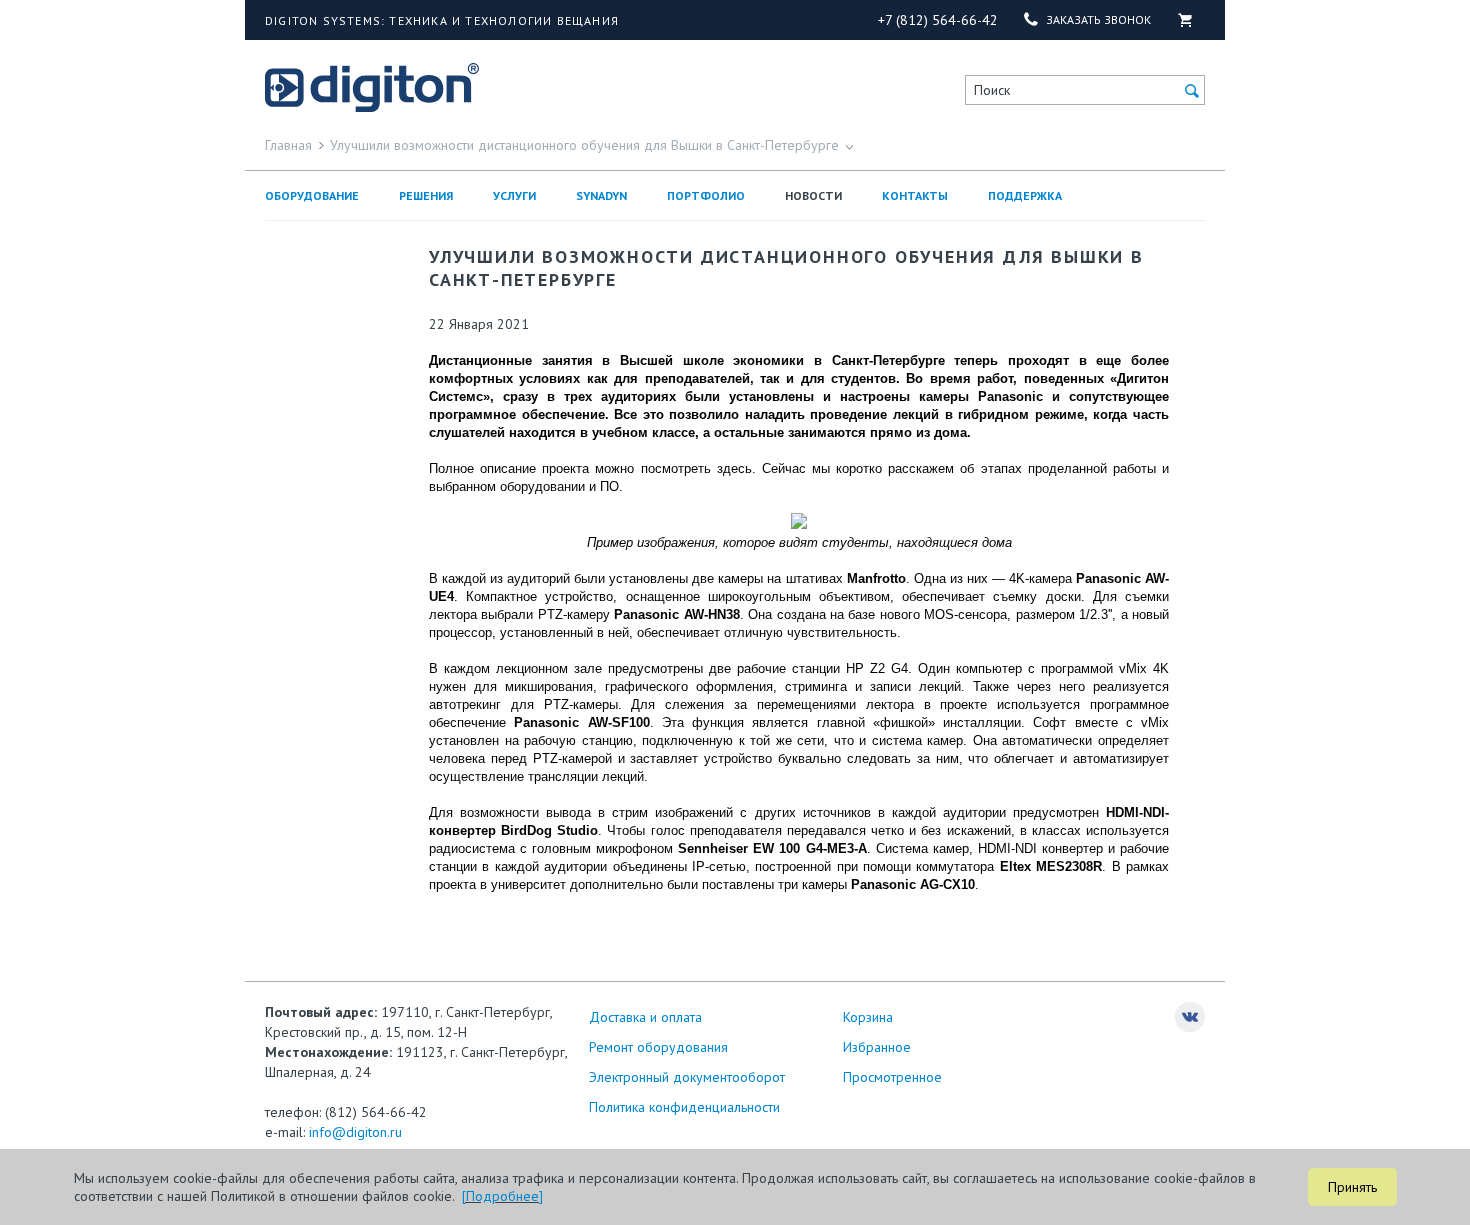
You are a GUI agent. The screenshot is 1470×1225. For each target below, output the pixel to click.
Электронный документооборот (687, 1077)
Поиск (992, 90)
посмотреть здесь (696, 468)
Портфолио (706, 195)
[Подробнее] (502, 1196)
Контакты (915, 195)
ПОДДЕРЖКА (1025, 195)
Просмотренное (892, 1077)
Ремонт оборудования (658, 1047)
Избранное (877, 1047)
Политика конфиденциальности (684, 1107)
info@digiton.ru (355, 1132)
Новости (813, 195)
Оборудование (312, 195)
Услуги (514, 195)
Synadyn (601, 195)
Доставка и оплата (645, 1017)
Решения (426, 195)
